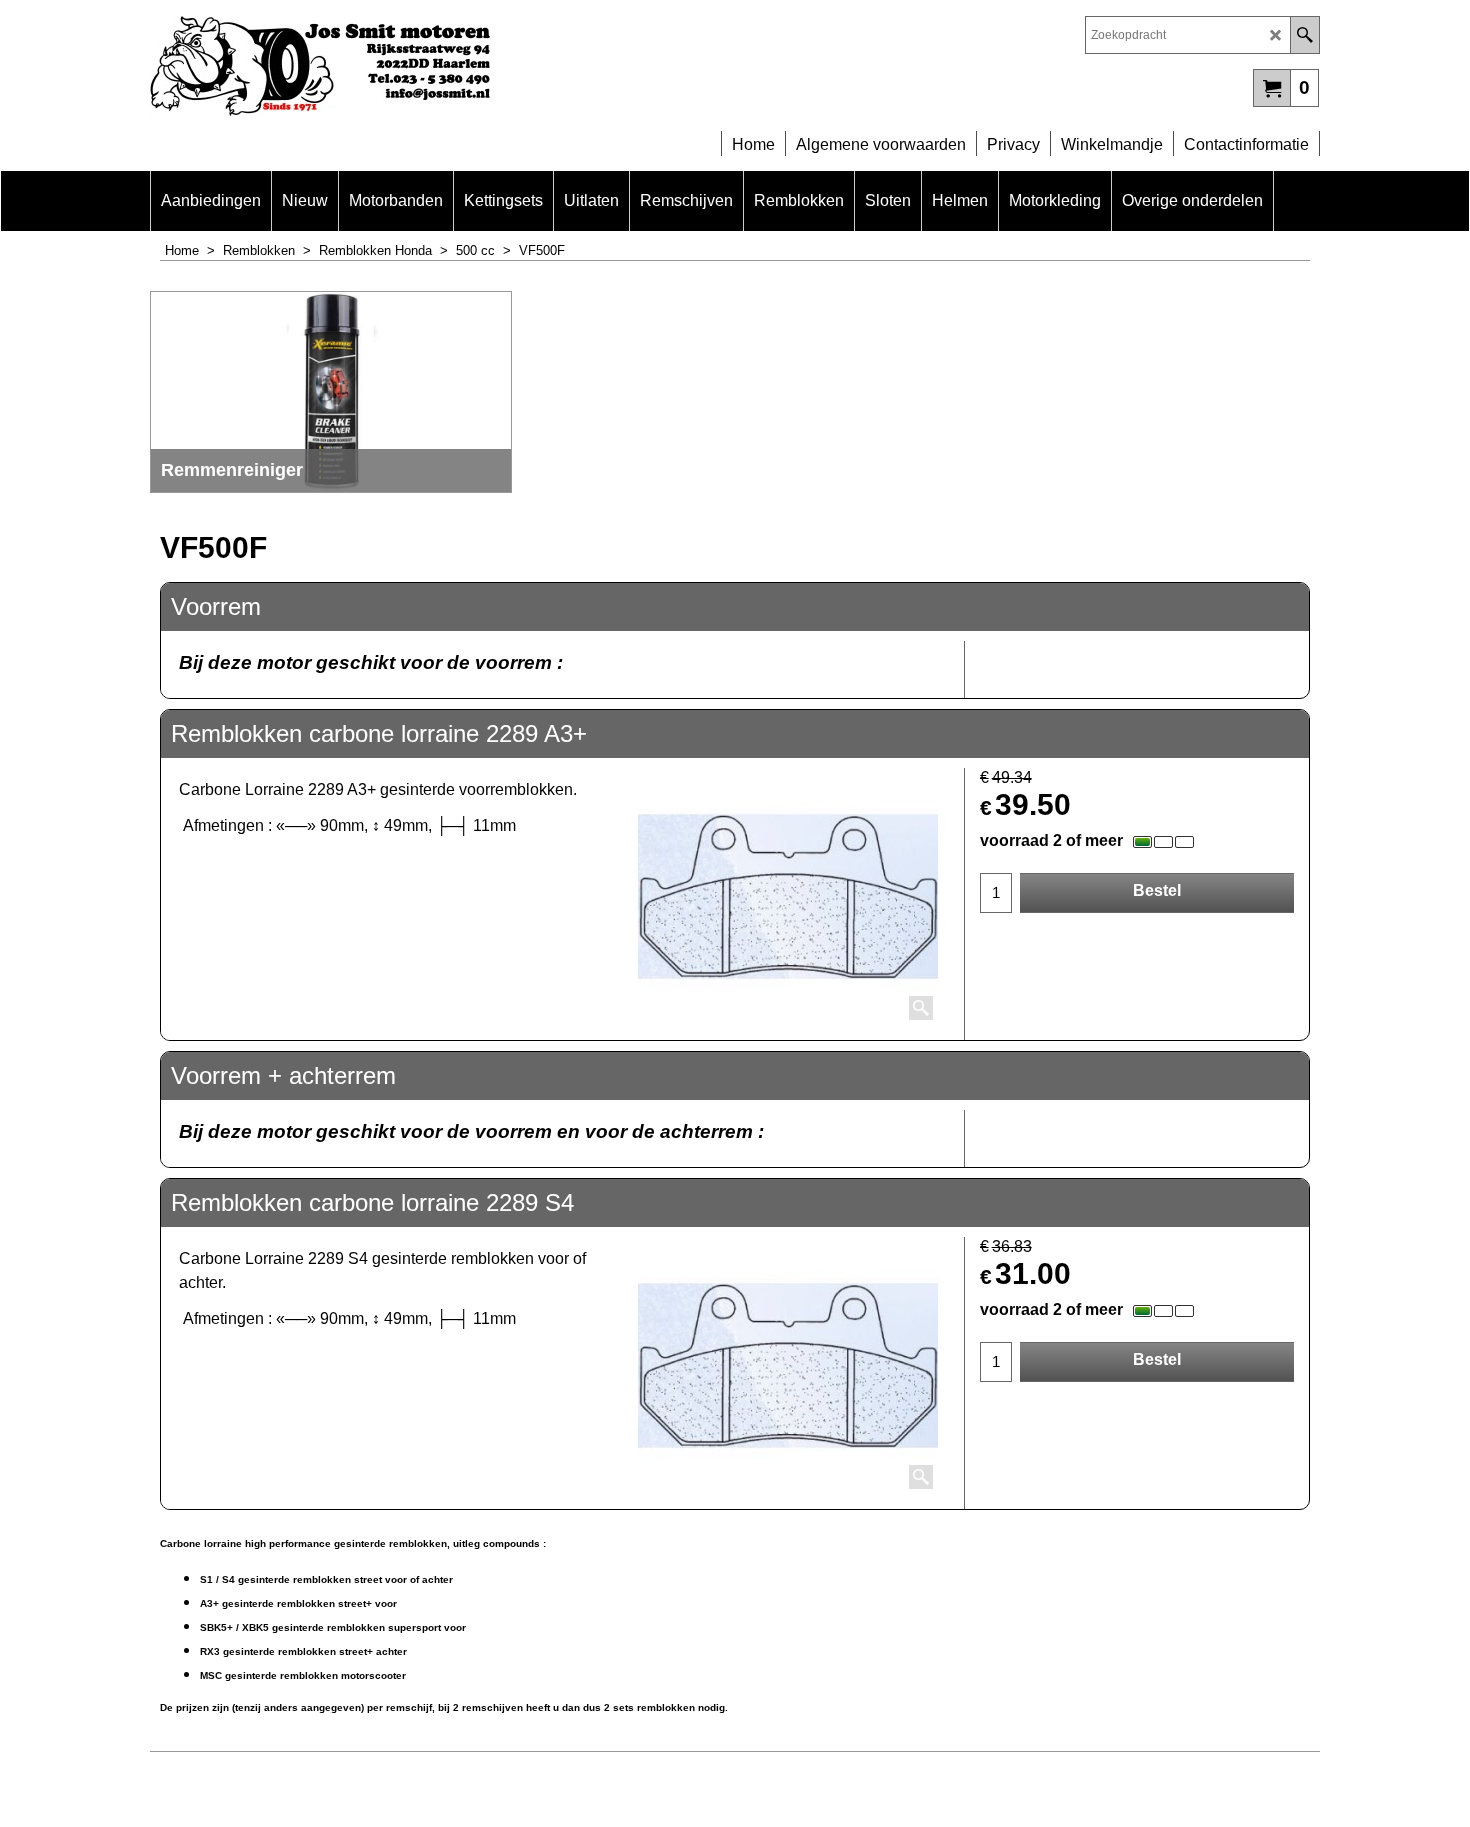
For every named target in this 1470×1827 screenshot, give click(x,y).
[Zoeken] (1304, 35)
